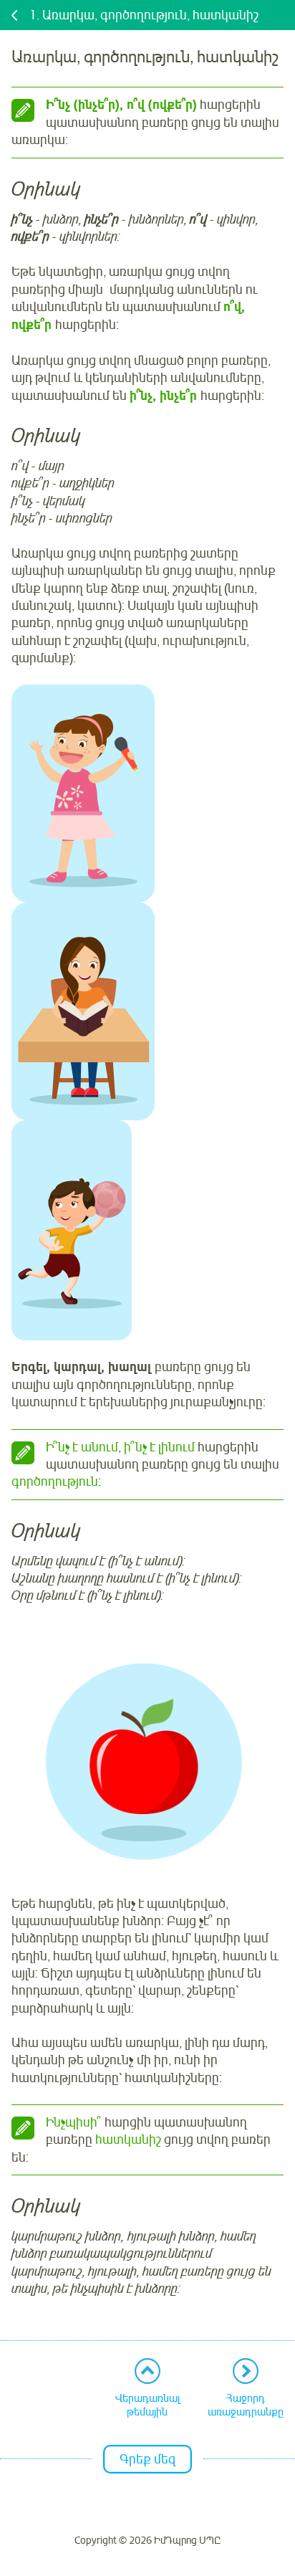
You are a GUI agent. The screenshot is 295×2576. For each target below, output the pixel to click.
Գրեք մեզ (147, 2459)
